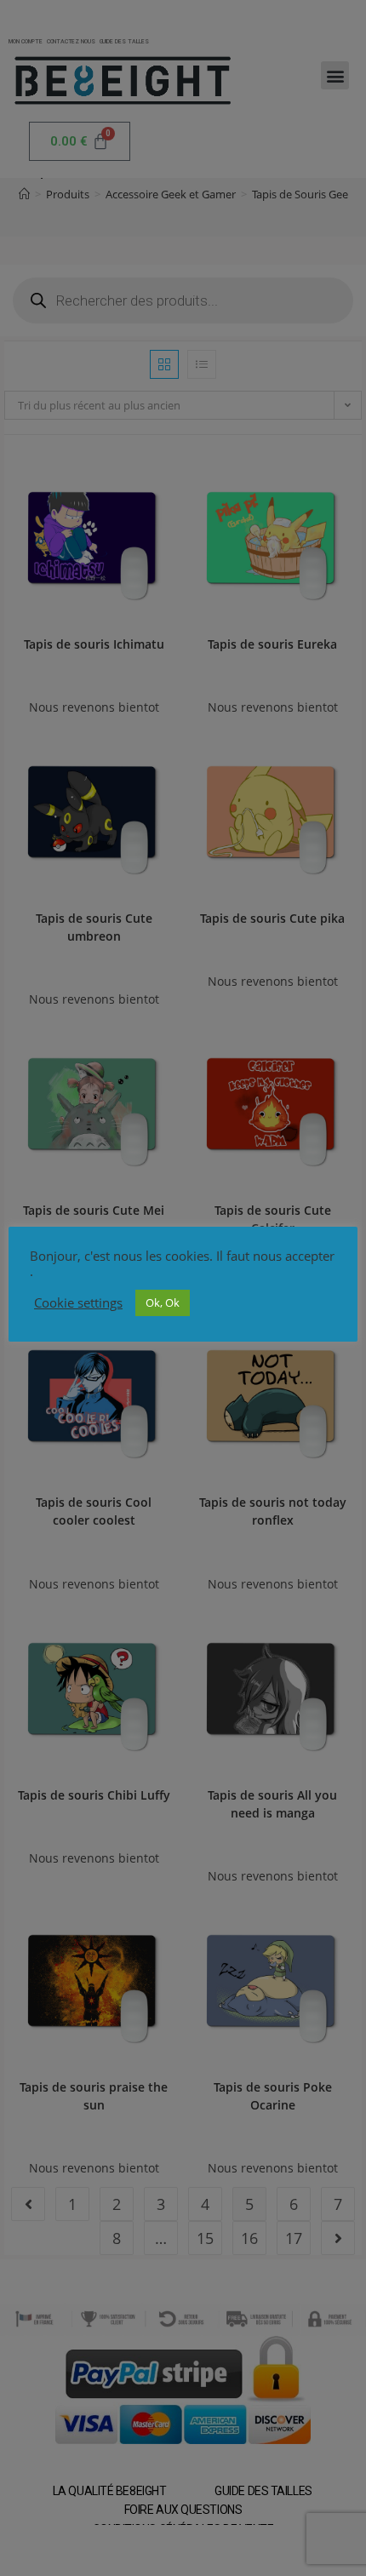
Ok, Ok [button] (163, 1302)
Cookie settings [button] (78, 1302)
